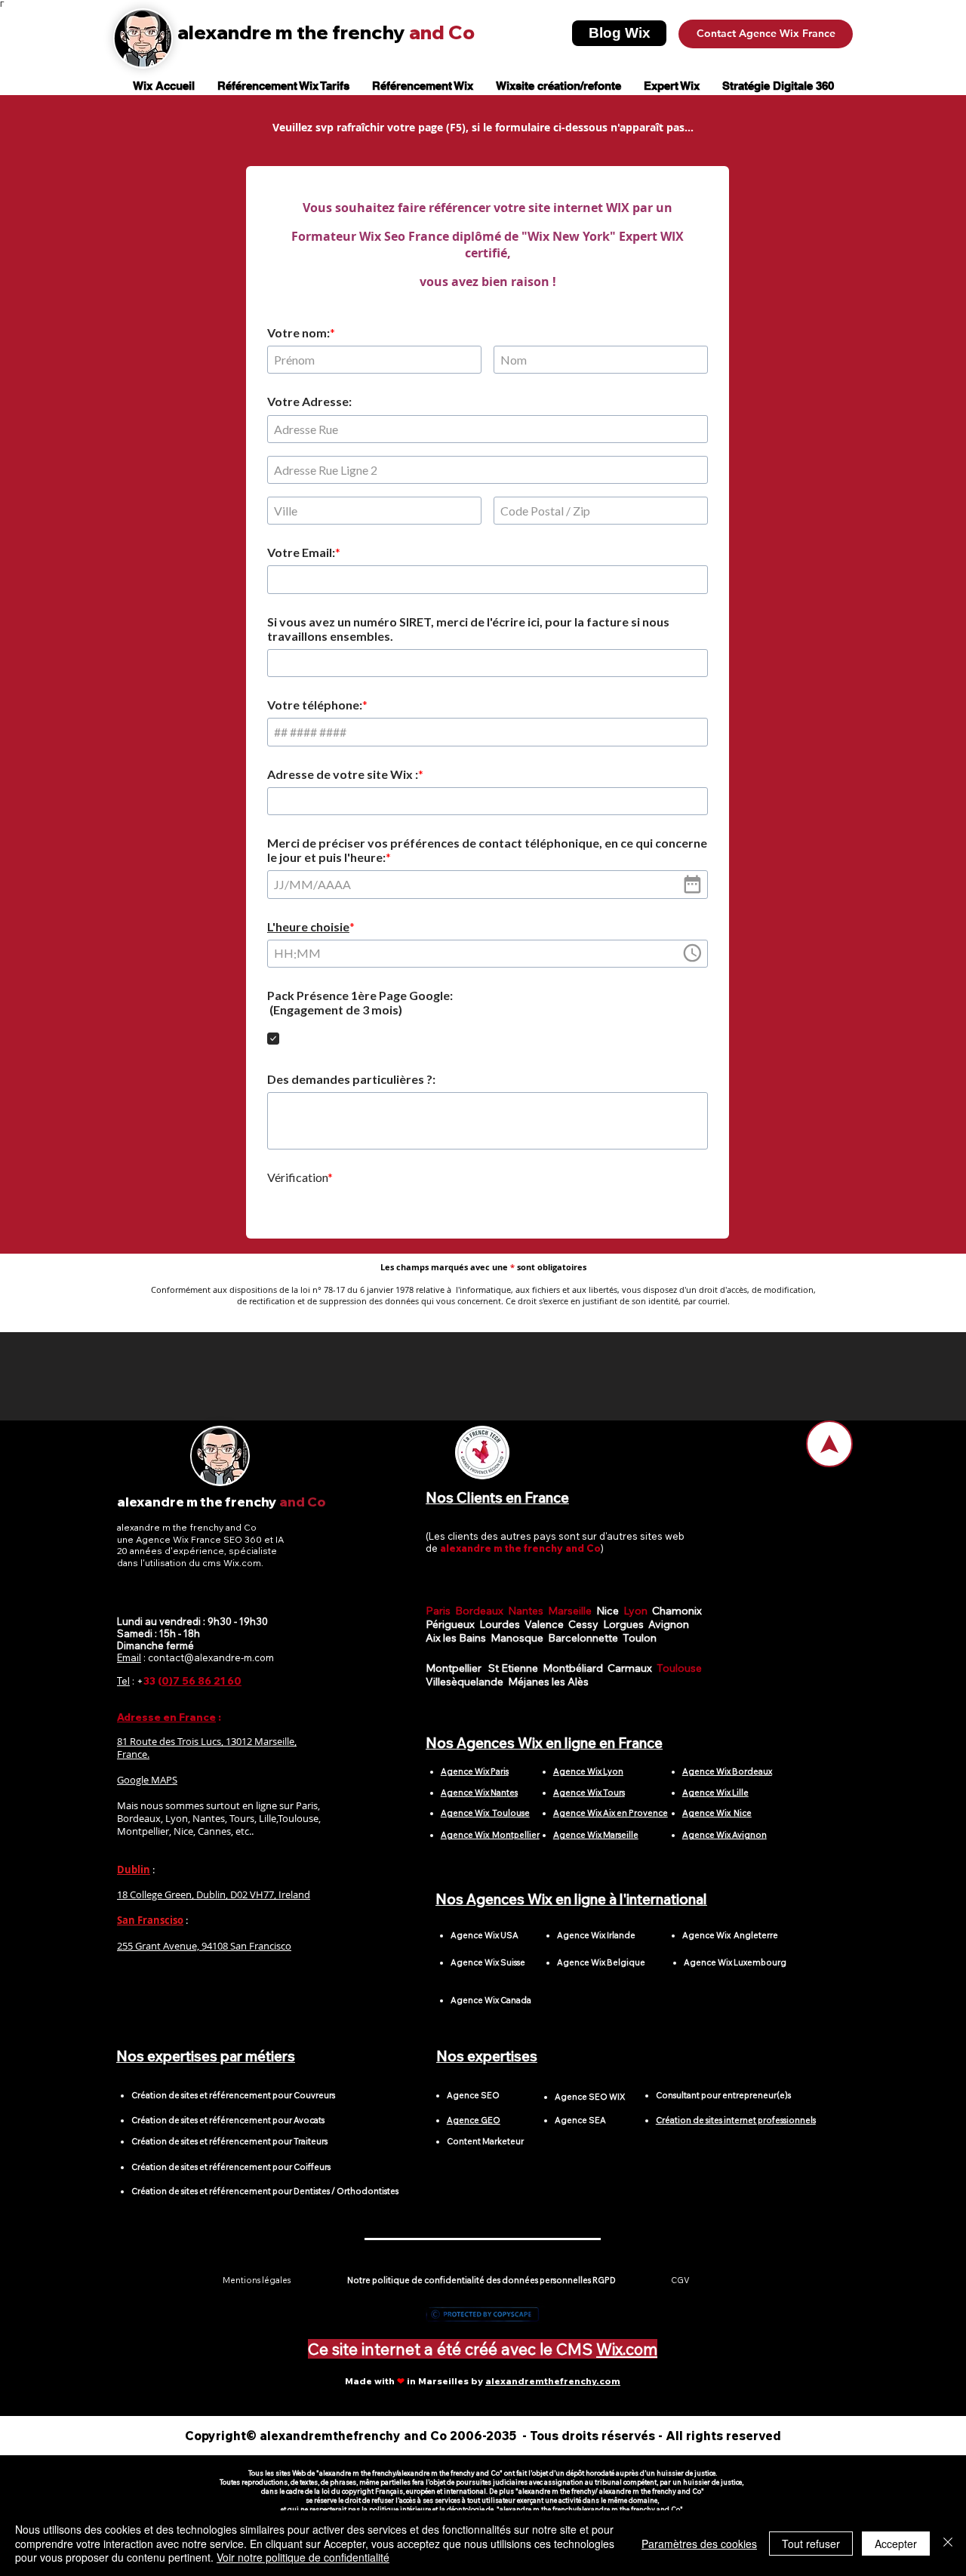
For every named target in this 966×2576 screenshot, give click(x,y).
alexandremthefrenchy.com (553, 2387)
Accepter (896, 2544)
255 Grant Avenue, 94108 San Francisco (204, 1952)
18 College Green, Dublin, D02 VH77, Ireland (214, 1900)
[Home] (829, 1450)
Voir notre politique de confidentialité (303, 2557)
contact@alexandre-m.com (211, 1663)
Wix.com (627, 2355)
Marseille (572, 1617)
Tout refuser (811, 2544)
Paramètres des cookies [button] (699, 2544)
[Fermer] (948, 2543)
